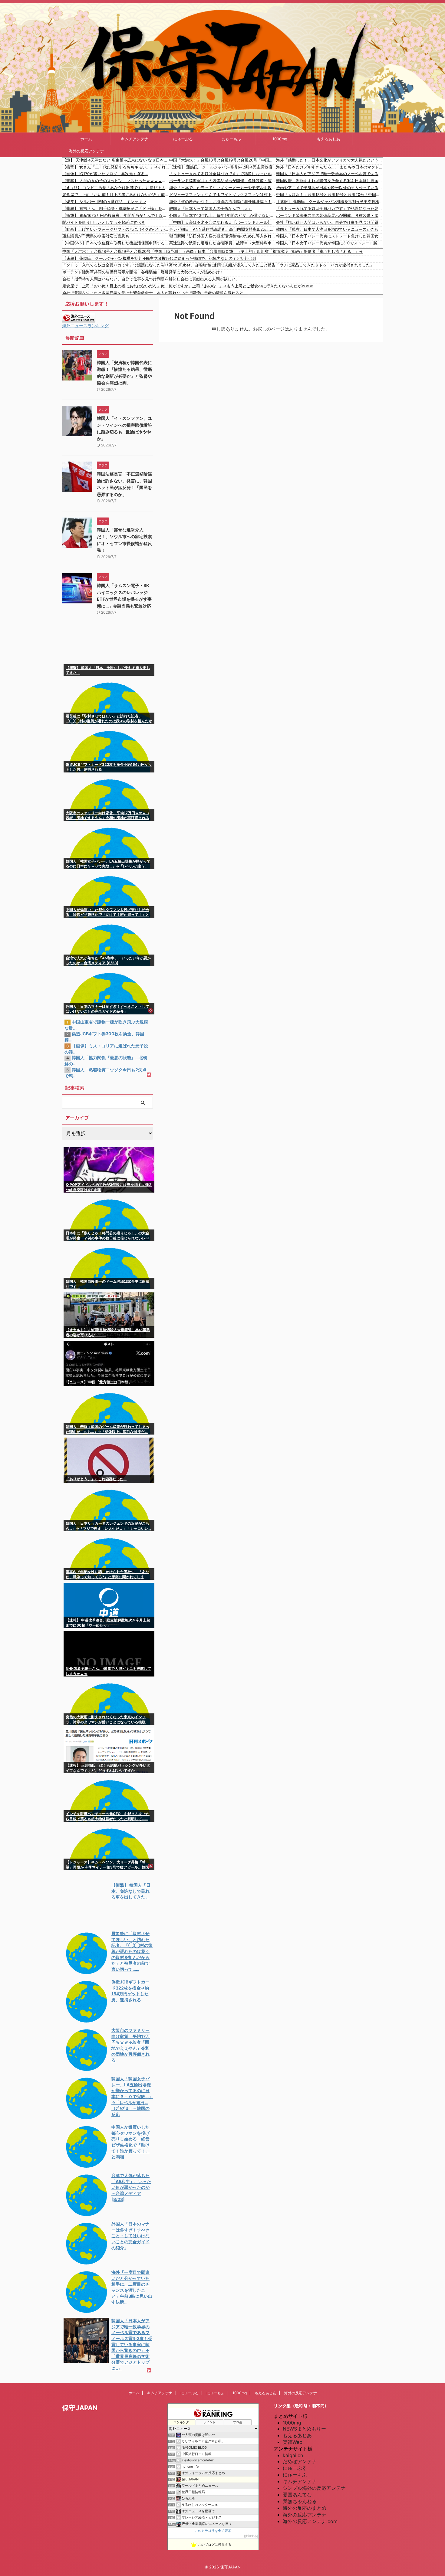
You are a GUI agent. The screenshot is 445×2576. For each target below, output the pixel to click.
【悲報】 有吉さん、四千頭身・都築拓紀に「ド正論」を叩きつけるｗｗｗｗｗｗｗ (116, 208)
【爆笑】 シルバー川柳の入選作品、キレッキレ (104, 201)
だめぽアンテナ (300, 2461)
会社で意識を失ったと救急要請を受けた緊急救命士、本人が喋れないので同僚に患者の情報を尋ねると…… (156, 293)
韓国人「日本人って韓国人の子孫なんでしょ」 (211, 208)
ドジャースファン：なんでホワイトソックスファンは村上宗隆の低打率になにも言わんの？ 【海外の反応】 (223, 194)
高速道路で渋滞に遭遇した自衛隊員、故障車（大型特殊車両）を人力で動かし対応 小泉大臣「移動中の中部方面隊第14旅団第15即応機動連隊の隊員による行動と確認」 (223, 243)
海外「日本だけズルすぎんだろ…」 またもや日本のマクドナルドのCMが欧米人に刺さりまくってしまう (330, 167)
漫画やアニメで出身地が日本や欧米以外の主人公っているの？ (330, 188)
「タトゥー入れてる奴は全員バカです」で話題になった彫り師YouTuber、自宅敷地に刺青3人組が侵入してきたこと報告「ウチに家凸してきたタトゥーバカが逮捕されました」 (223, 174)
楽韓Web (293, 2442)
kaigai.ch (293, 2455)
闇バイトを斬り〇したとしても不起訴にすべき (104, 222)
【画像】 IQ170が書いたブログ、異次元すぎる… (105, 174)
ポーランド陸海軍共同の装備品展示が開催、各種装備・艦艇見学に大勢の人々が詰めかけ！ (223, 181)
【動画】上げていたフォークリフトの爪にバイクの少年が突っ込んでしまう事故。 (116, 229)
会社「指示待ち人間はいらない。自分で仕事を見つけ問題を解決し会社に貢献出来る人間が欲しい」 (330, 222)
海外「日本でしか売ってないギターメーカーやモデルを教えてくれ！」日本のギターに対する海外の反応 (223, 188)
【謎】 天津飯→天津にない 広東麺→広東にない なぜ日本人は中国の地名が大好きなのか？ (116, 160)
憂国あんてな (297, 2495)
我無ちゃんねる (300, 2501)
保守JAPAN (80, 2408)
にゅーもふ (231, 139)
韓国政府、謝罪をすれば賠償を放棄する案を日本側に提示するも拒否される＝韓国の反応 (330, 181)
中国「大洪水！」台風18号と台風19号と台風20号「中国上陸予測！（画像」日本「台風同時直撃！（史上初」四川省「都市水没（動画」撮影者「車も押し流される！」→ (223, 160)
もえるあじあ (328, 139)
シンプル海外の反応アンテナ (314, 2488)
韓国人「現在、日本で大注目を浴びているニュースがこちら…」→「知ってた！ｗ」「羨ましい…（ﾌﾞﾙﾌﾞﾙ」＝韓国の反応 (330, 229)
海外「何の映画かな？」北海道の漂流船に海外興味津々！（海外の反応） (223, 201)
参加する (251, 2536)
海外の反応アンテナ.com (310, 2521)
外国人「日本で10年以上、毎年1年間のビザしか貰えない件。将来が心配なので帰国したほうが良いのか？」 (223, 215)
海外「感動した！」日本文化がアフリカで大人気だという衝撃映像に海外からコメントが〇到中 (330, 160)
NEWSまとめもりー (304, 2429)
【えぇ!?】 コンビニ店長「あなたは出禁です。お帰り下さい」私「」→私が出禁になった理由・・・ (116, 188)
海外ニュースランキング (85, 326)
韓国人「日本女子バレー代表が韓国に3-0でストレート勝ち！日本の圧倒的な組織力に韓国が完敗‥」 (330, 243)
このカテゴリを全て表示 (213, 2531)
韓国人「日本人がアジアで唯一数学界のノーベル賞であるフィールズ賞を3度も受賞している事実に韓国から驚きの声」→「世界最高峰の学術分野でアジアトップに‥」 (330, 174)
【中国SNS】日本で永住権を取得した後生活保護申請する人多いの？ (116, 243)
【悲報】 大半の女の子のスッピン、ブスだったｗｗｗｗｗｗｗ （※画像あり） (116, 181)
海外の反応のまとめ (305, 2508)
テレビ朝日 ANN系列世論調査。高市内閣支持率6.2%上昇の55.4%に (223, 229)
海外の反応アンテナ (86, 151)
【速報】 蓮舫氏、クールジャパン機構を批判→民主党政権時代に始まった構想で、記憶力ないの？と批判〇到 (223, 167)
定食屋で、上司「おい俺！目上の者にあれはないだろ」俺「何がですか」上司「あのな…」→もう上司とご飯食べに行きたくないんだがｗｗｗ (116, 194)
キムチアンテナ (135, 139)
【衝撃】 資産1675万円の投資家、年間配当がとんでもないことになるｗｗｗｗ (116, 215)
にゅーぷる (183, 139)
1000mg (280, 139)
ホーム (86, 139)
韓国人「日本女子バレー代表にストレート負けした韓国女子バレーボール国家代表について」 (330, 236)
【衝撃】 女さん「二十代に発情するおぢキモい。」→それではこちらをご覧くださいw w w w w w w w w (116, 167)
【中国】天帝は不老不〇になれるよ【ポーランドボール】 (220, 222)
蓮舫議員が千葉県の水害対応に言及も (96, 236)
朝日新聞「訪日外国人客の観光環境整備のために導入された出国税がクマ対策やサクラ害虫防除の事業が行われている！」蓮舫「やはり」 (223, 236)
